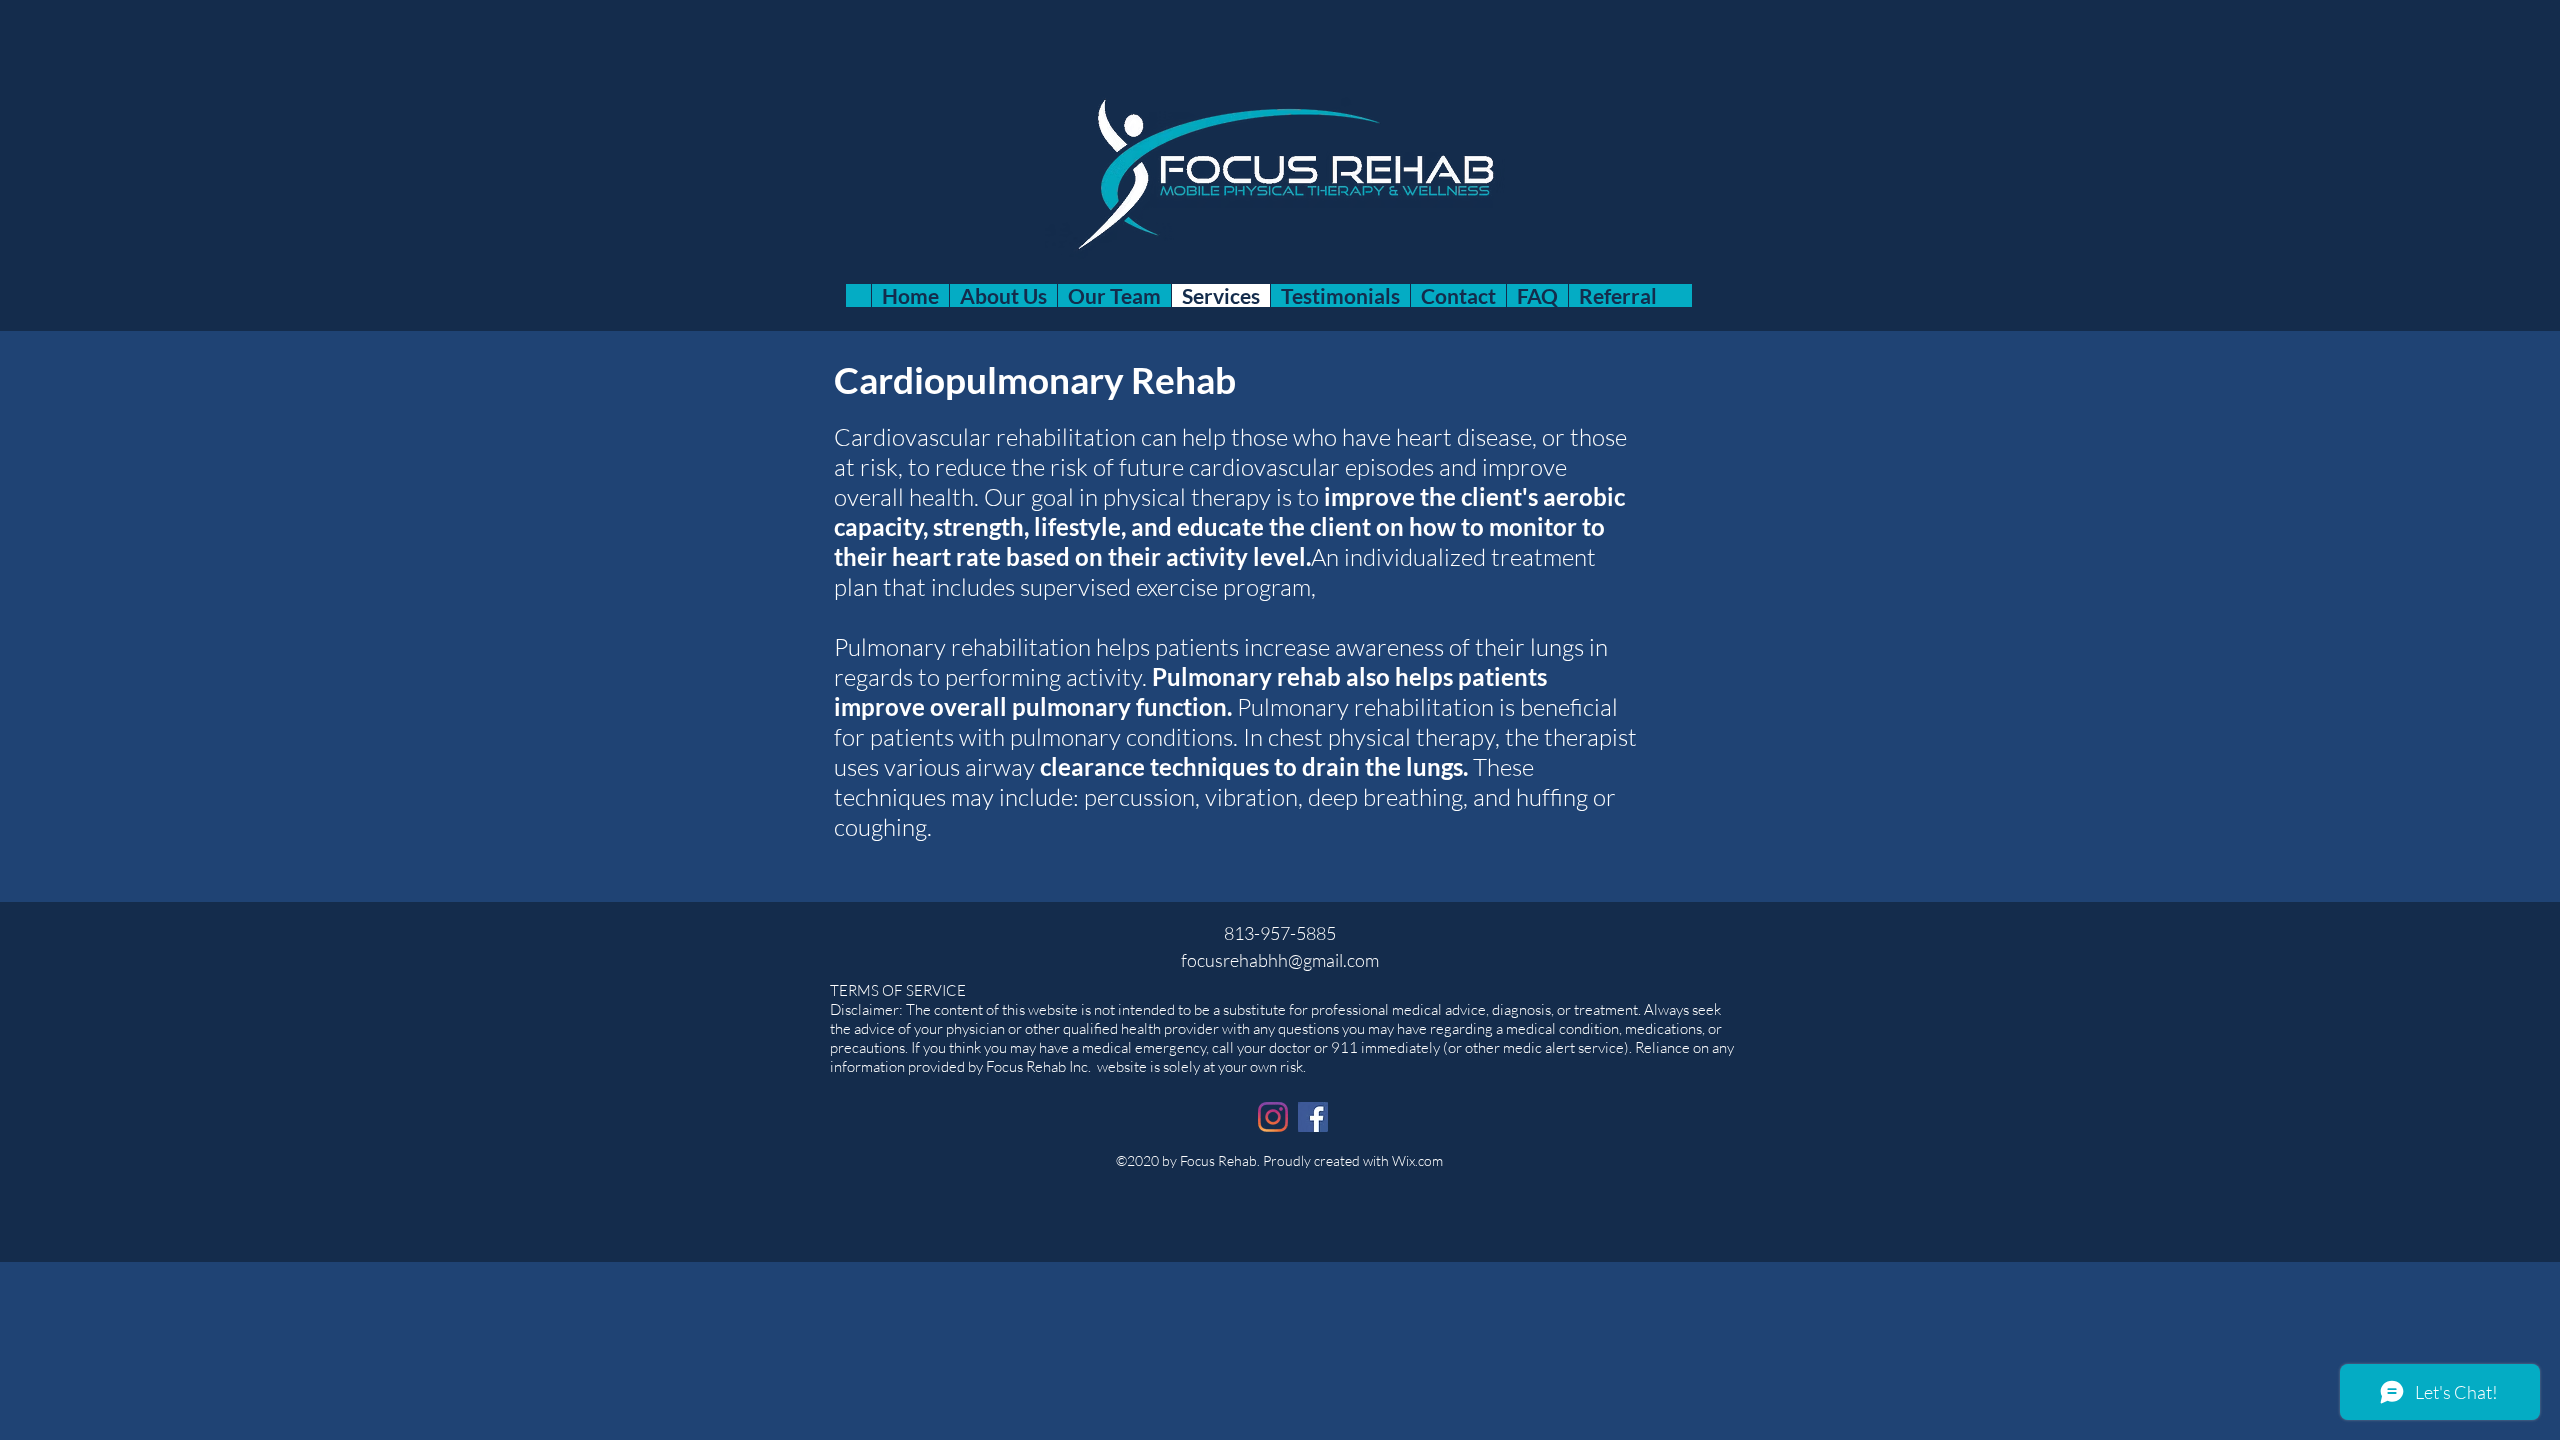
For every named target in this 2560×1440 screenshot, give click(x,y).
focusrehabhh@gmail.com (1280, 960)
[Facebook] (1313, 1117)
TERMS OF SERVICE (898, 990)
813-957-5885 (1280, 933)
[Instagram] (1273, 1117)
